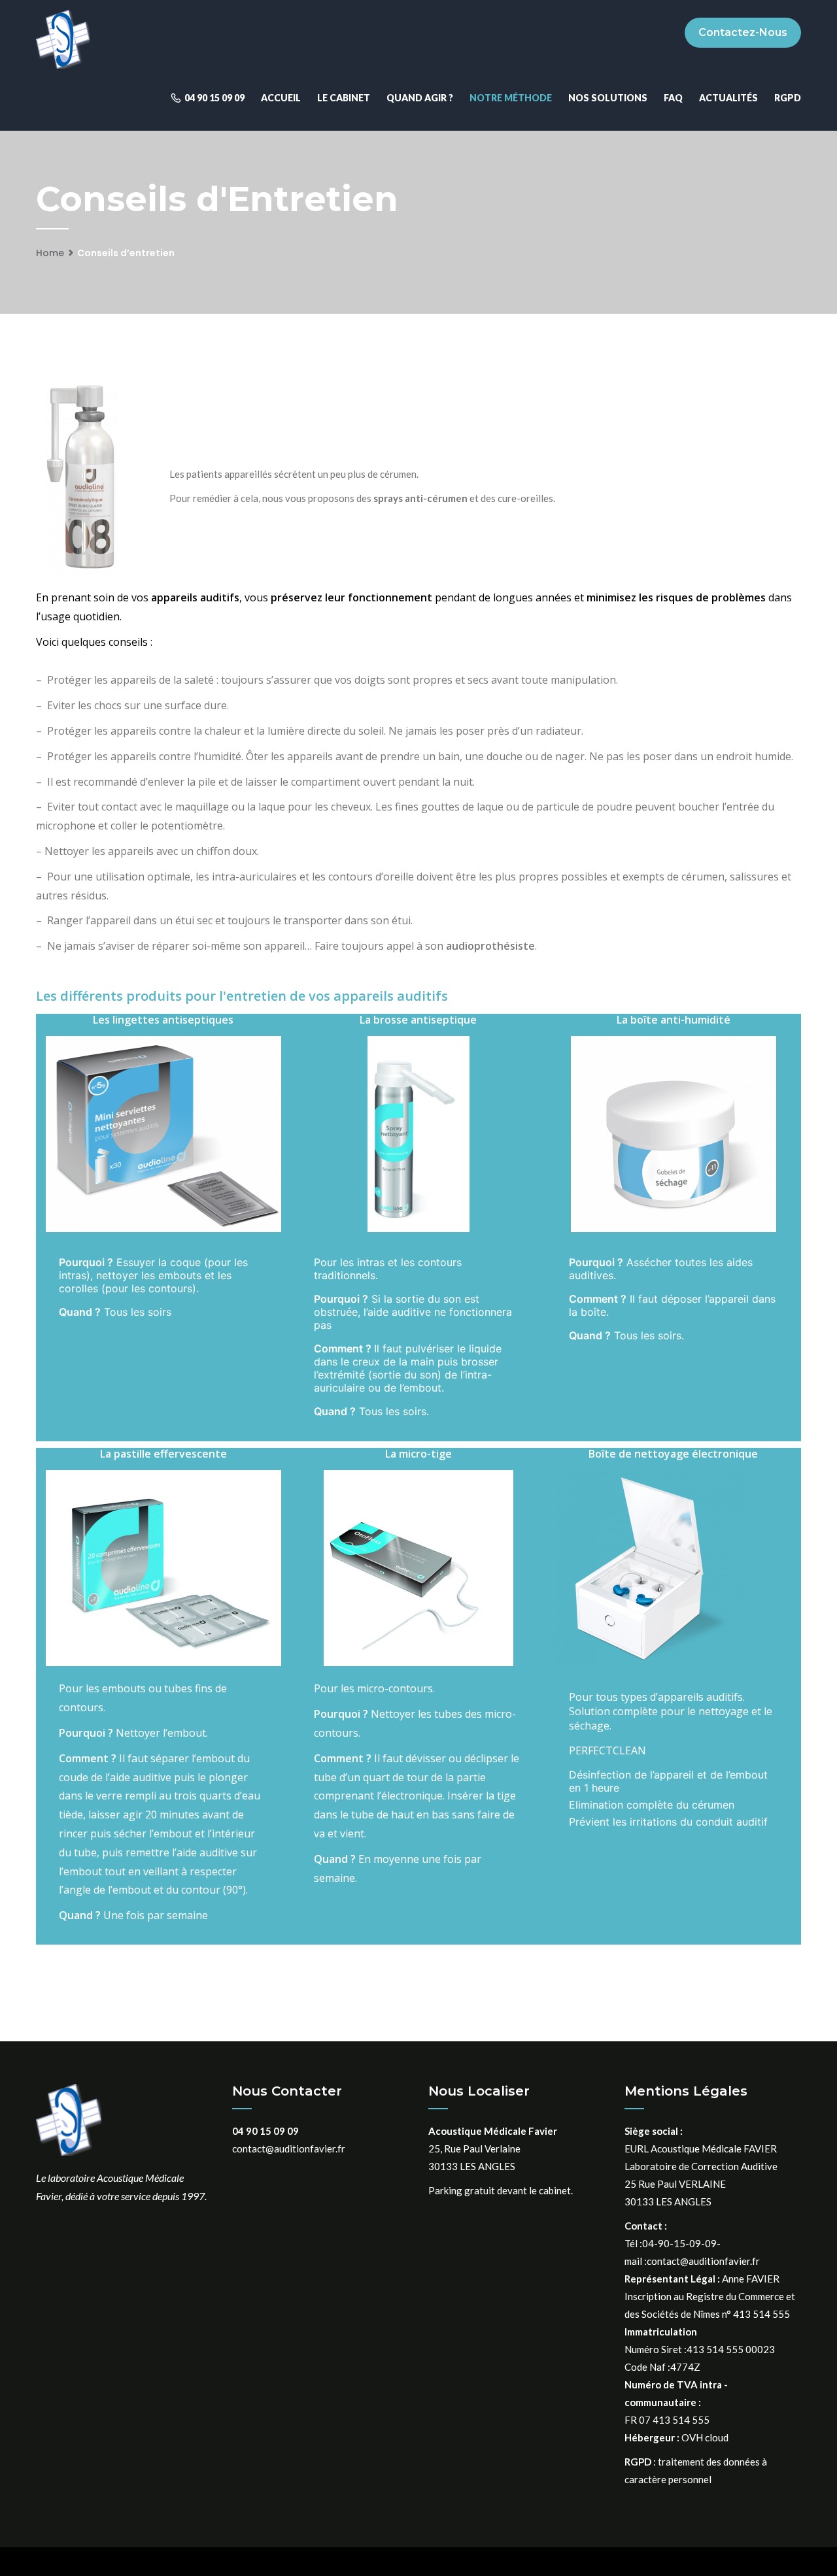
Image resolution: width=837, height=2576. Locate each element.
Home (50, 253)
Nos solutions (608, 98)
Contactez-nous (743, 32)
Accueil (281, 98)
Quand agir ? (420, 98)
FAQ (673, 98)
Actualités (728, 98)
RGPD (788, 98)
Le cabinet (344, 98)
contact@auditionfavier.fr (289, 2149)
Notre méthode (511, 98)
